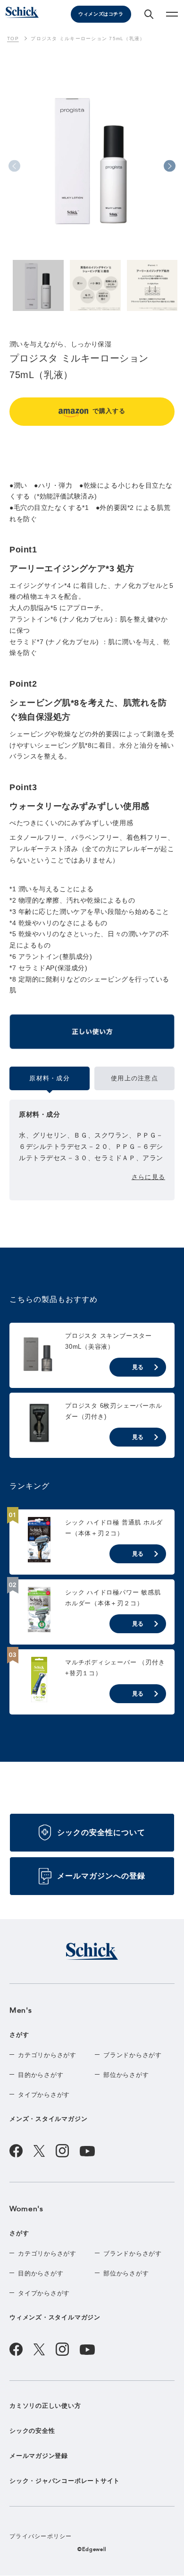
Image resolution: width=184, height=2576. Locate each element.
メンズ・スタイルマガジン (48, 2119)
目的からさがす (41, 2075)
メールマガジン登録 (39, 2456)
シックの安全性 (32, 2431)
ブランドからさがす (133, 2055)
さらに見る (148, 1177)
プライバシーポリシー (41, 2536)
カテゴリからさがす (47, 2055)
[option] (92, 171)
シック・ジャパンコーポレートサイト (65, 2481)
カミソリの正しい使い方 (45, 2406)
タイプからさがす (44, 2095)
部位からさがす (126, 2075)
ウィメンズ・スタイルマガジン (55, 2317)
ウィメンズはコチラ (101, 14)
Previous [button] (14, 166)
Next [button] (170, 166)
